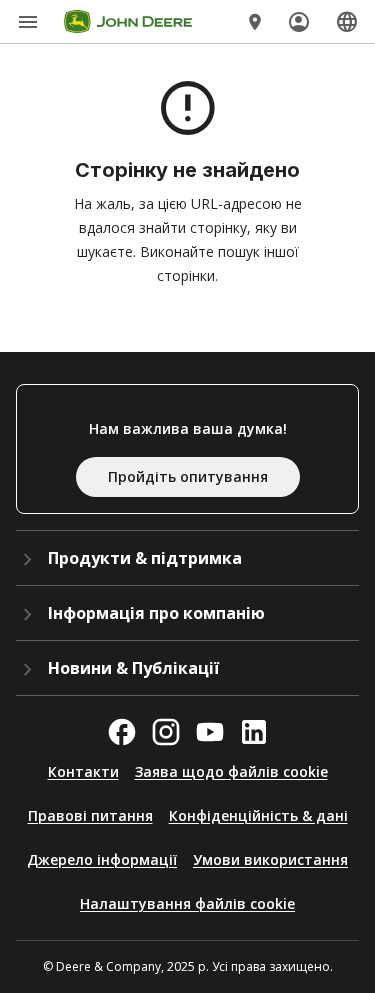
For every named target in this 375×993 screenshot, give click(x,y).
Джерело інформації (102, 859)
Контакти (83, 771)
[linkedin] (254, 732)
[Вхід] (299, 22)
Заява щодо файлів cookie (231, 771)
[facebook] (122, 732)
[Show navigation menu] (28, 22)
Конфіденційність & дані (258, 815)
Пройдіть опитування (188, 476)
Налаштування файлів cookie (187, 903)
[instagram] (166, 732)
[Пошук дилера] (255, 22)
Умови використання (270, 859)
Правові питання (90, 815)
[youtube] (210, 732)
